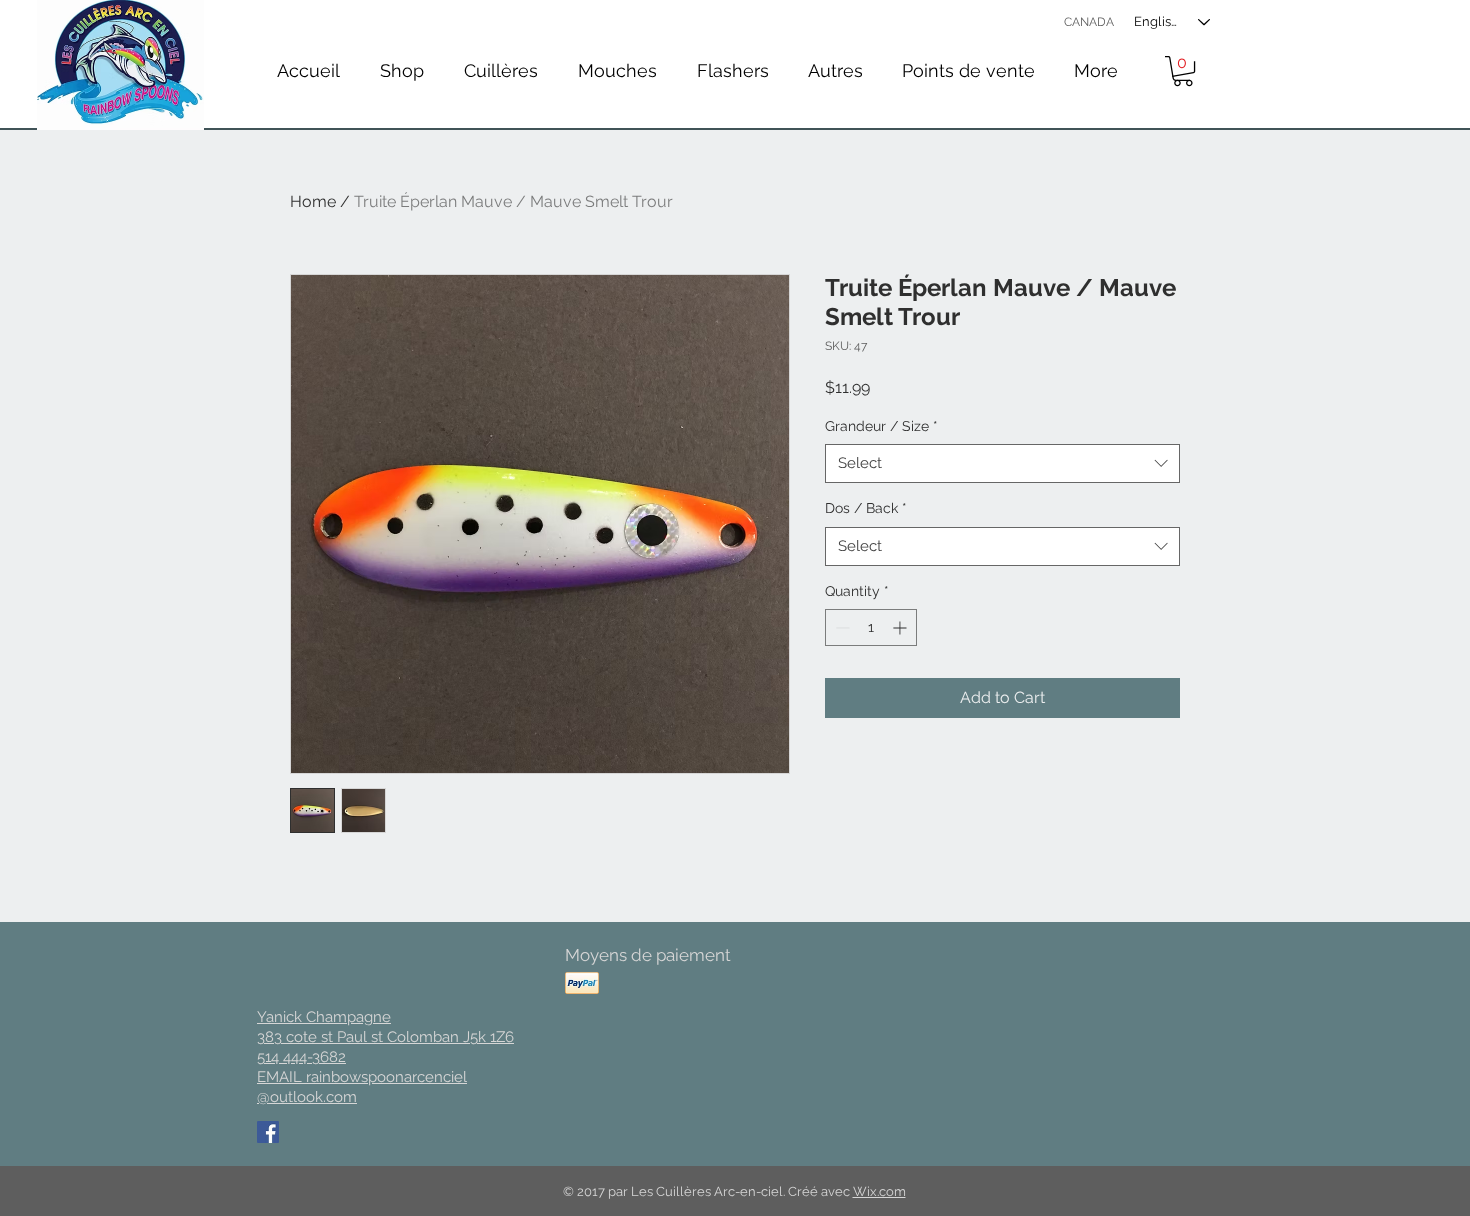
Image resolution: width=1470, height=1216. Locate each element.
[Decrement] (840, 627)
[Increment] (901, 627)
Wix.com (879, 1191)
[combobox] (1002, 463)
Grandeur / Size (881, 426)
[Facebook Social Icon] (268, 1132)
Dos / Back (866, 508)
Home (313, 201)
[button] (501, 70)
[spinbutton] (871, 627)
